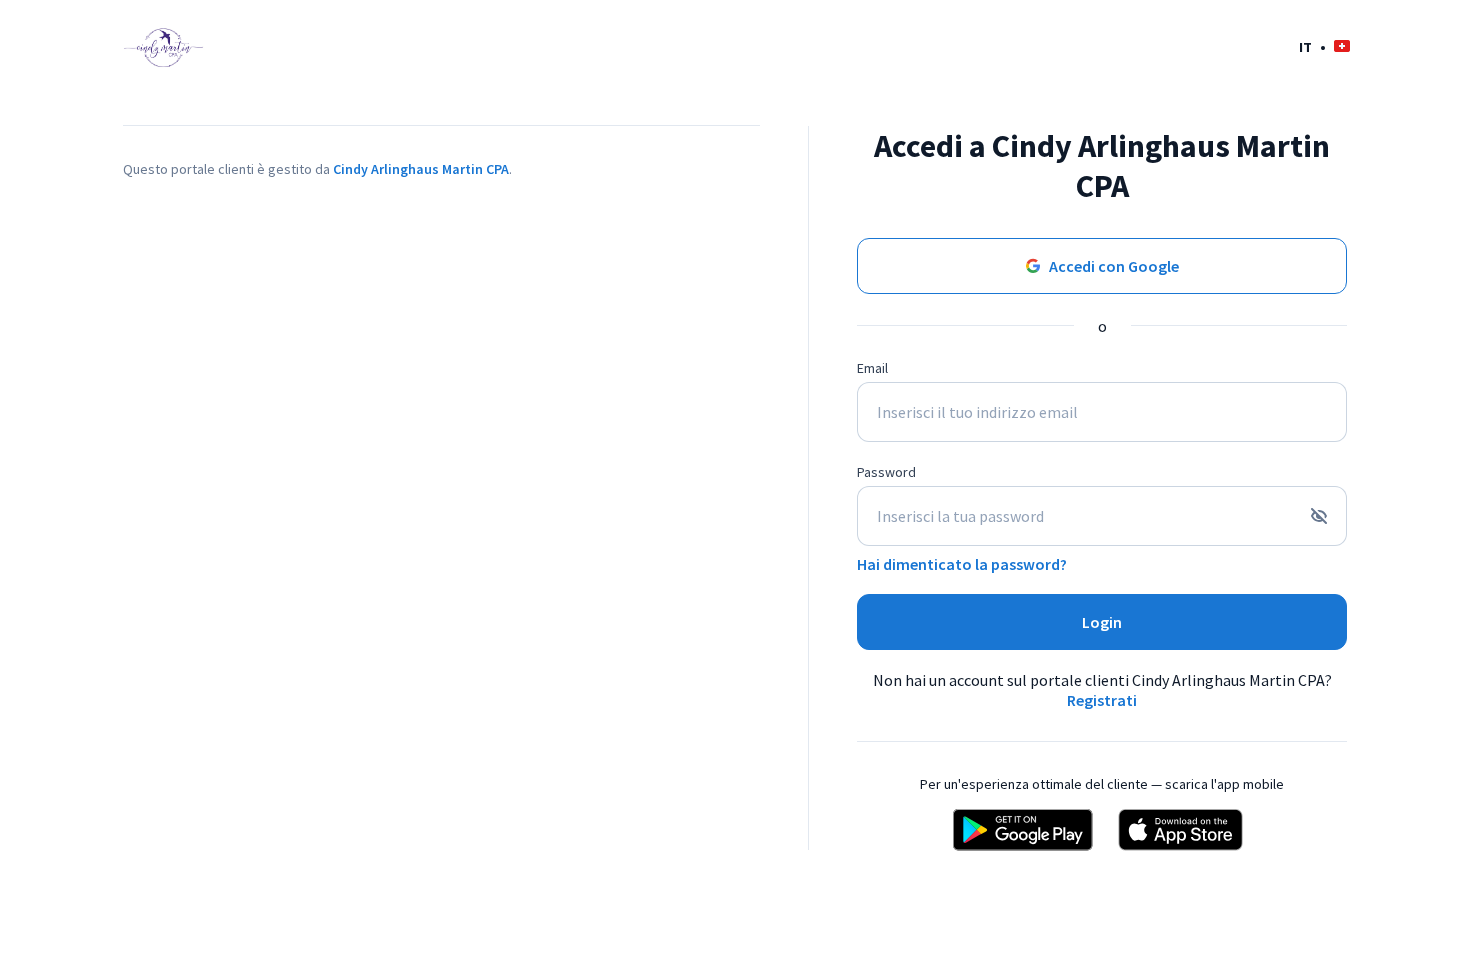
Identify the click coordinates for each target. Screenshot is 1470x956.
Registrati (1102, 700)
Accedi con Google (1114, 266)
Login (1102, 622)
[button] (1324, 46)
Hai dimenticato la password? (962, 564)
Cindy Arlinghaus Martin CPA (421, 169)
